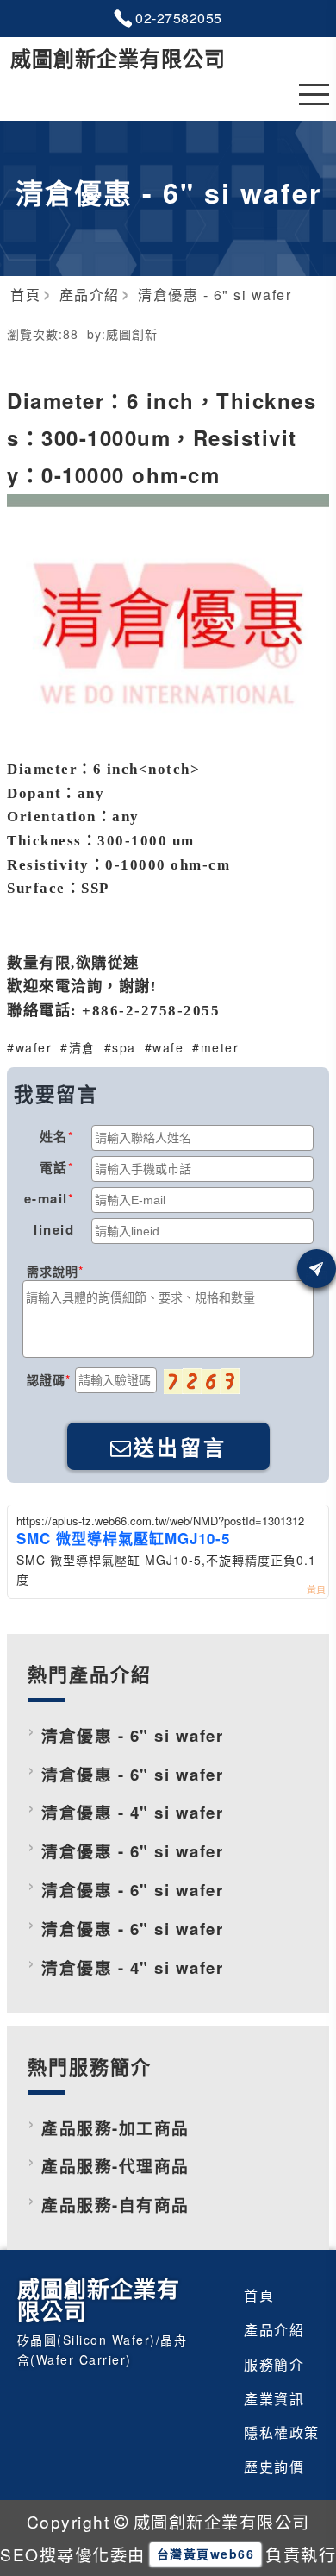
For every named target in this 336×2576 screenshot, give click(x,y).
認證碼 (46, 1379)
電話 (54, 1167)
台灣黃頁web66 (206, 2554)
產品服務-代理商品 (115, 2166)
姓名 (54, 1136)
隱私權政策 (282, 2432)
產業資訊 (274, 2399)
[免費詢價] (317, 1269)
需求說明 (53, 1271)
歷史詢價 (274, 2467)
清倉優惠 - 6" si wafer (132, 1735)
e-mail (46, 1198)
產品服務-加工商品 (115, 2128)
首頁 (259, 2295)
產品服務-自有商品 (115, 2205)
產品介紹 (274, 2330)
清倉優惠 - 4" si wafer (132, 1812)
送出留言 (180, 1448)
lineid (54, 1229)
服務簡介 (274, 2364)
